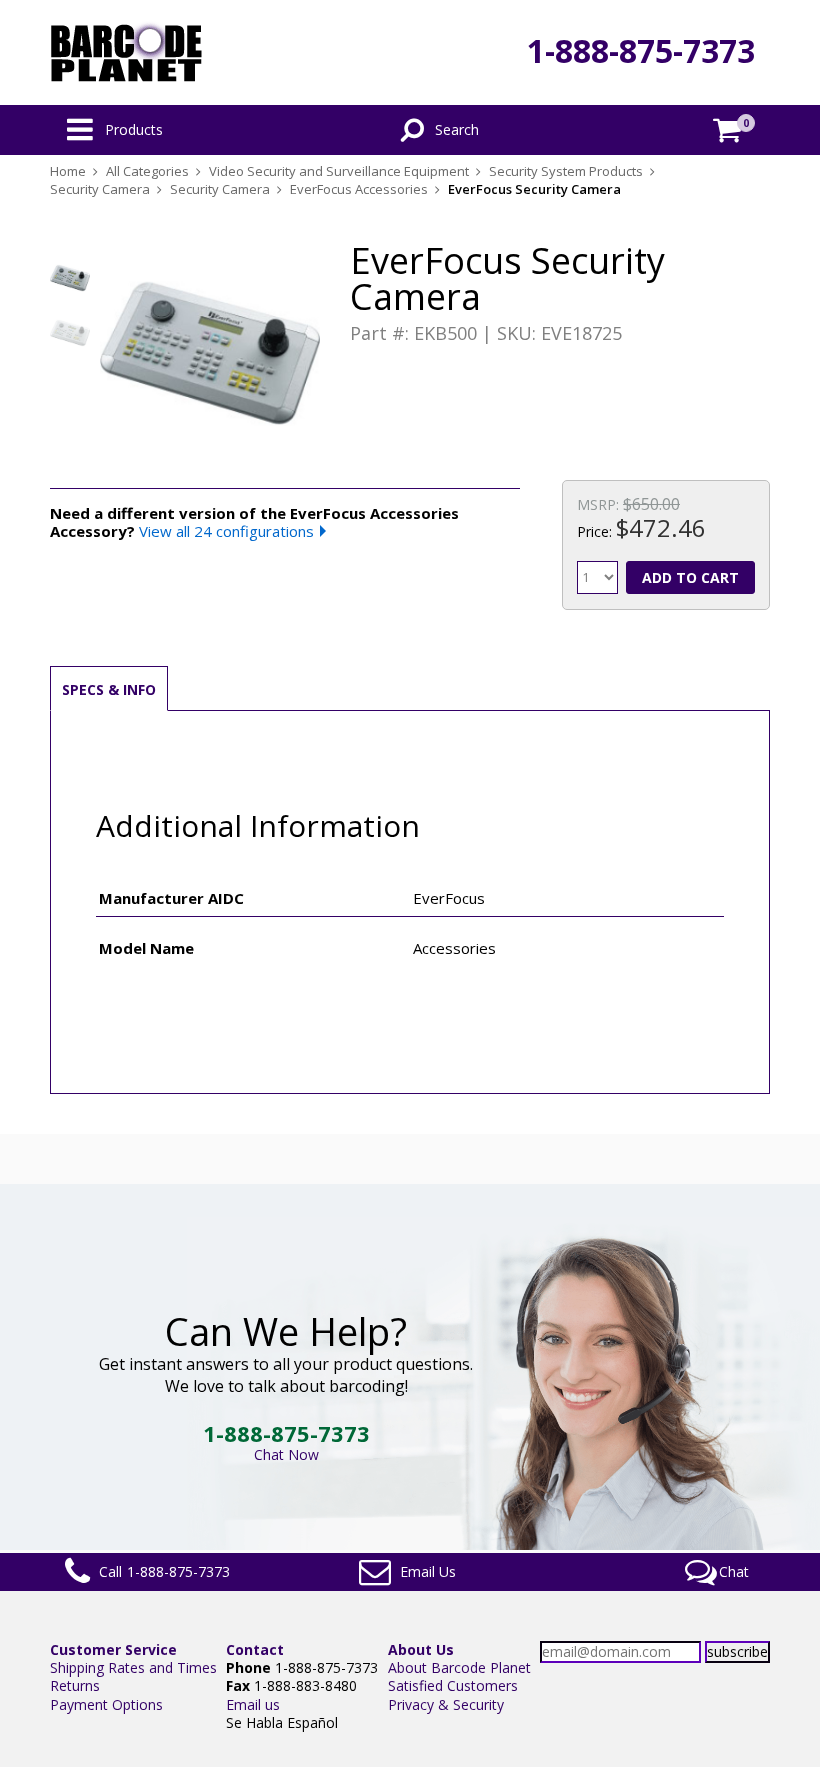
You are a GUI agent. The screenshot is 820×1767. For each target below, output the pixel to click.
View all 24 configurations (226, 531)
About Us (421, 1649)
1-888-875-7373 (641, 50)
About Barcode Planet (459, 1667)
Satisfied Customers (453, 1685)
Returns (75, 1685)
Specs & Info (109, 689)
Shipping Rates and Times (133, 1667)
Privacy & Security (446, 1704)
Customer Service (113, 1649)
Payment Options (106, 1704)
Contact (255, 1649)
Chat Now (286, 1454)
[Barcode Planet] (126, 52)
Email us (253, 1704)
